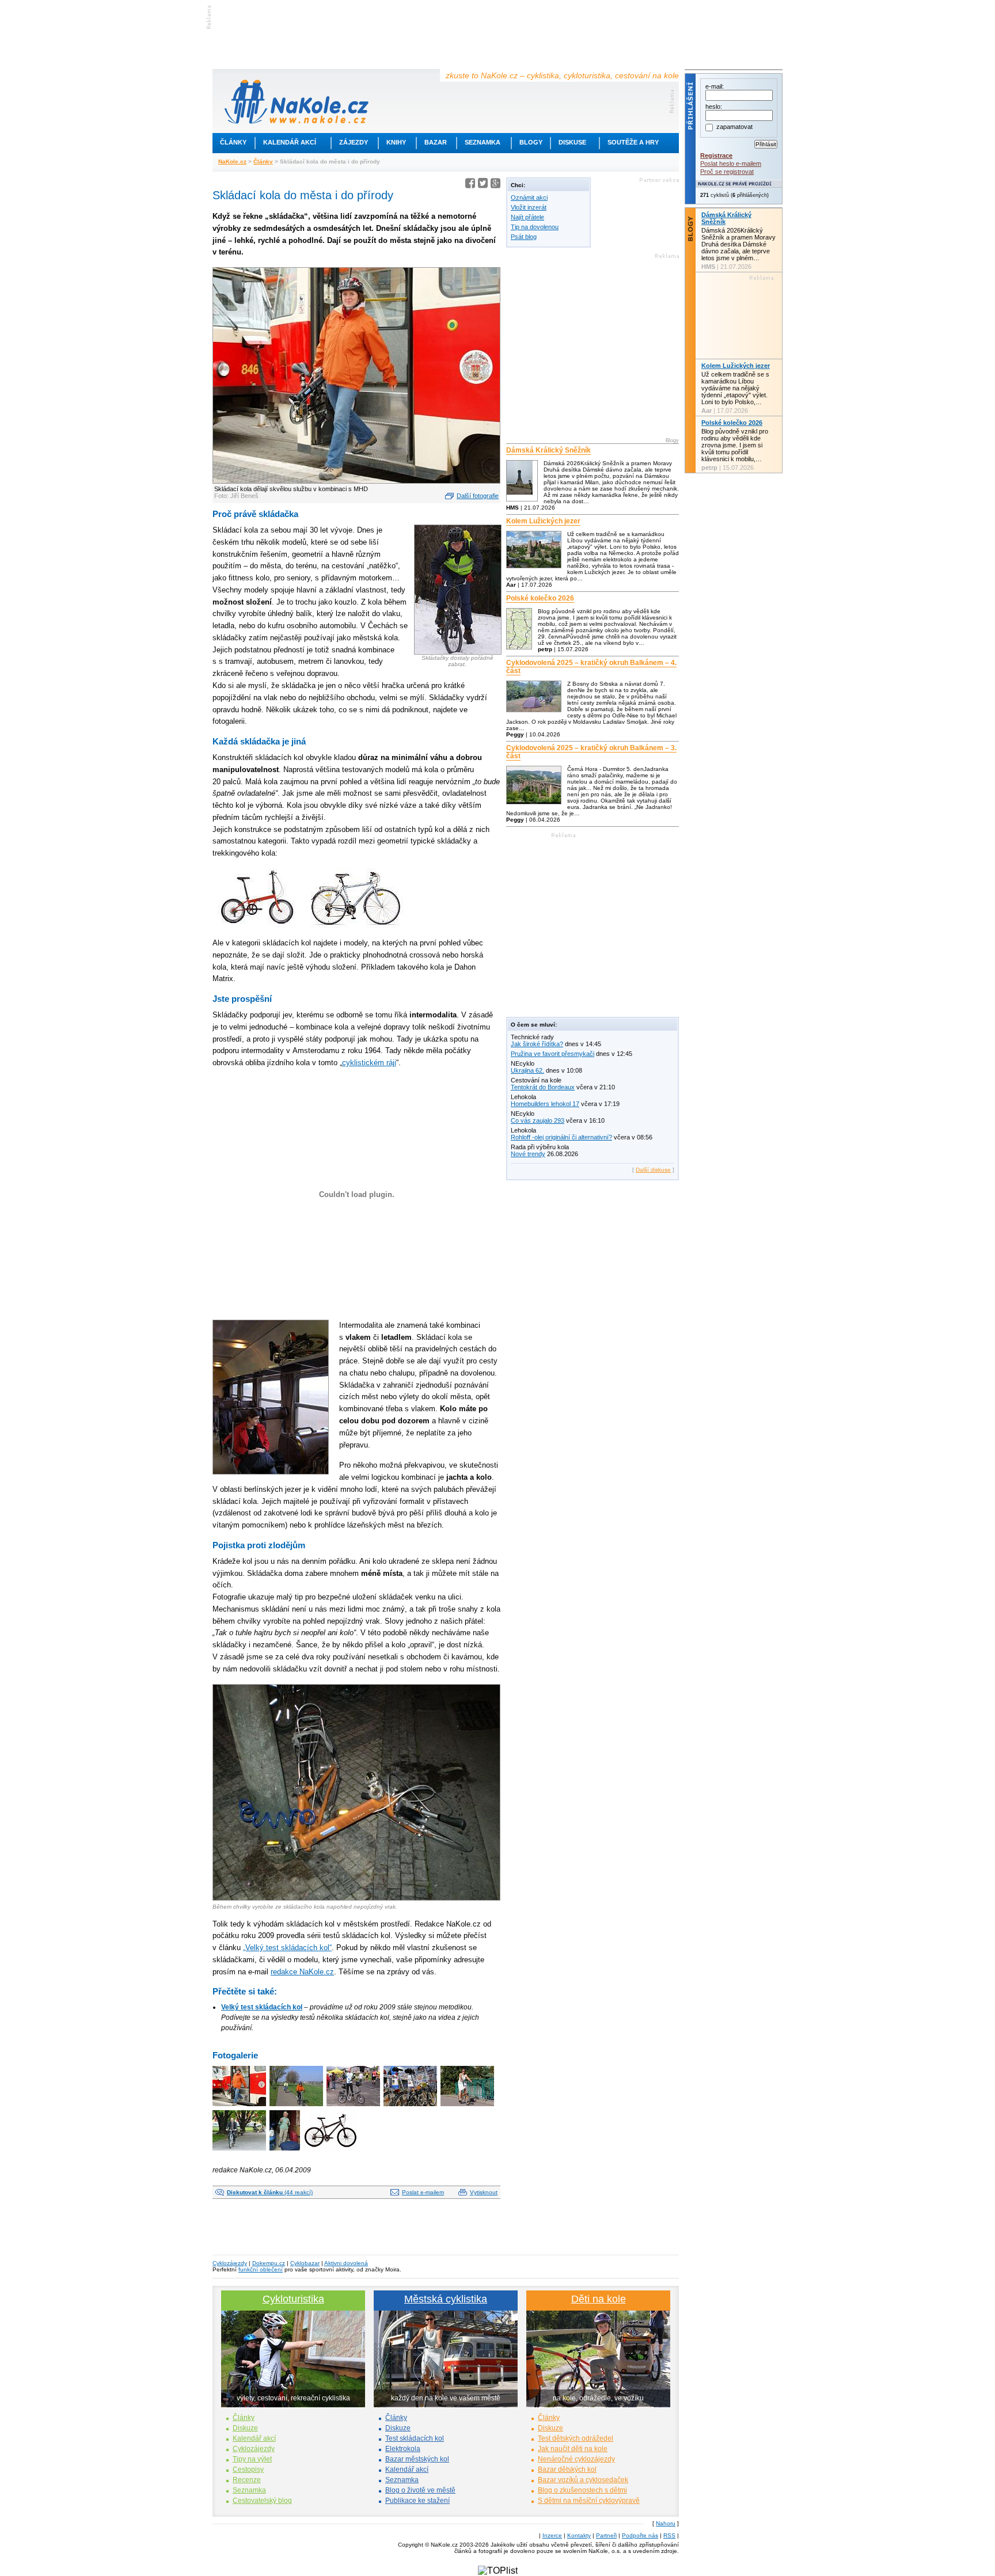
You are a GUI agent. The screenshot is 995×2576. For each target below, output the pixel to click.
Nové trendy (528, 1154)
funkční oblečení (261, 2269)
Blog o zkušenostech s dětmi (582, 2490)
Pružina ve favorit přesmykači (552, 1054)
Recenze (247, 2480)
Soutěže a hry (633, 142)
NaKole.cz (232, 162)
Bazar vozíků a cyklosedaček (583, 2480)
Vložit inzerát (529, 207)
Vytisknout (484, 2192)
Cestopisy (248, 2469)
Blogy (531, 142)
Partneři (606, 2535)
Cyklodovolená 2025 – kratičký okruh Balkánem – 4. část (591, 667)
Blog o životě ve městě (420, 2490)
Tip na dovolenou (535, 227)
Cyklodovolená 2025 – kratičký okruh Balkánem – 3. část (591, 752)
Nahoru (666, 2523)
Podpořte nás (640, 2535)
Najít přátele (527, 217)
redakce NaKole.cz (302, 1972)
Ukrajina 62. (527, 1070)
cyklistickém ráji (369, 1063)
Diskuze (245, 2428)
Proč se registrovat (727, 172)
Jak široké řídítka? (537, 1044)
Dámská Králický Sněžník (548, 450)
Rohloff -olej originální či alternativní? (561, 1137)
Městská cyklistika (446, 2299)
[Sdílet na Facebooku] (470, 185)
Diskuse (572, 142)
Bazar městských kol (417, 2459)
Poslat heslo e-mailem (731, 164)
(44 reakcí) (270, 2192)
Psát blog (524, 237)
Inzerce (552, 2535)
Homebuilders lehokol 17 (545, 1104)
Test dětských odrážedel (576, 2438)
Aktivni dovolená (346, 2263)
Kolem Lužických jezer (543, 521)
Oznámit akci (529, 197)
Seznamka (483, 142)
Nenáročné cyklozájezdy (576, 2459)
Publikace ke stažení (417, 2501)
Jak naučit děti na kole (573, 2449)
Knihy (396, 142)
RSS (669, 2535)
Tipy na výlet (252, 2459)
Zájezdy (354, 142)
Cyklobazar (305, 2263)
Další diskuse (653, 1170)
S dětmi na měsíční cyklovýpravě (589, 2501)
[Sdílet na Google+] (495, 185)
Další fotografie (478, 496)
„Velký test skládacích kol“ (287, 1948)
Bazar (436, 142)
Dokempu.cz (269, 2263)
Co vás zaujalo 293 (538, 1120)
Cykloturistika (293, 2299)
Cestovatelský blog (262, 2501)
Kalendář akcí (290, 142)
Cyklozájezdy (230, 2263)
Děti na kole (599, 2299)
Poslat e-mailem (423, 2192)
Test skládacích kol (415, 2438)
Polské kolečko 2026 (540, 598)
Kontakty (579, 2535)
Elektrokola (403, 2449)
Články (233, 142)
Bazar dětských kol (567, 2469)
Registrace (716, 155)
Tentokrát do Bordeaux (543, 1087)
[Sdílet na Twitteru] (483, 185)
